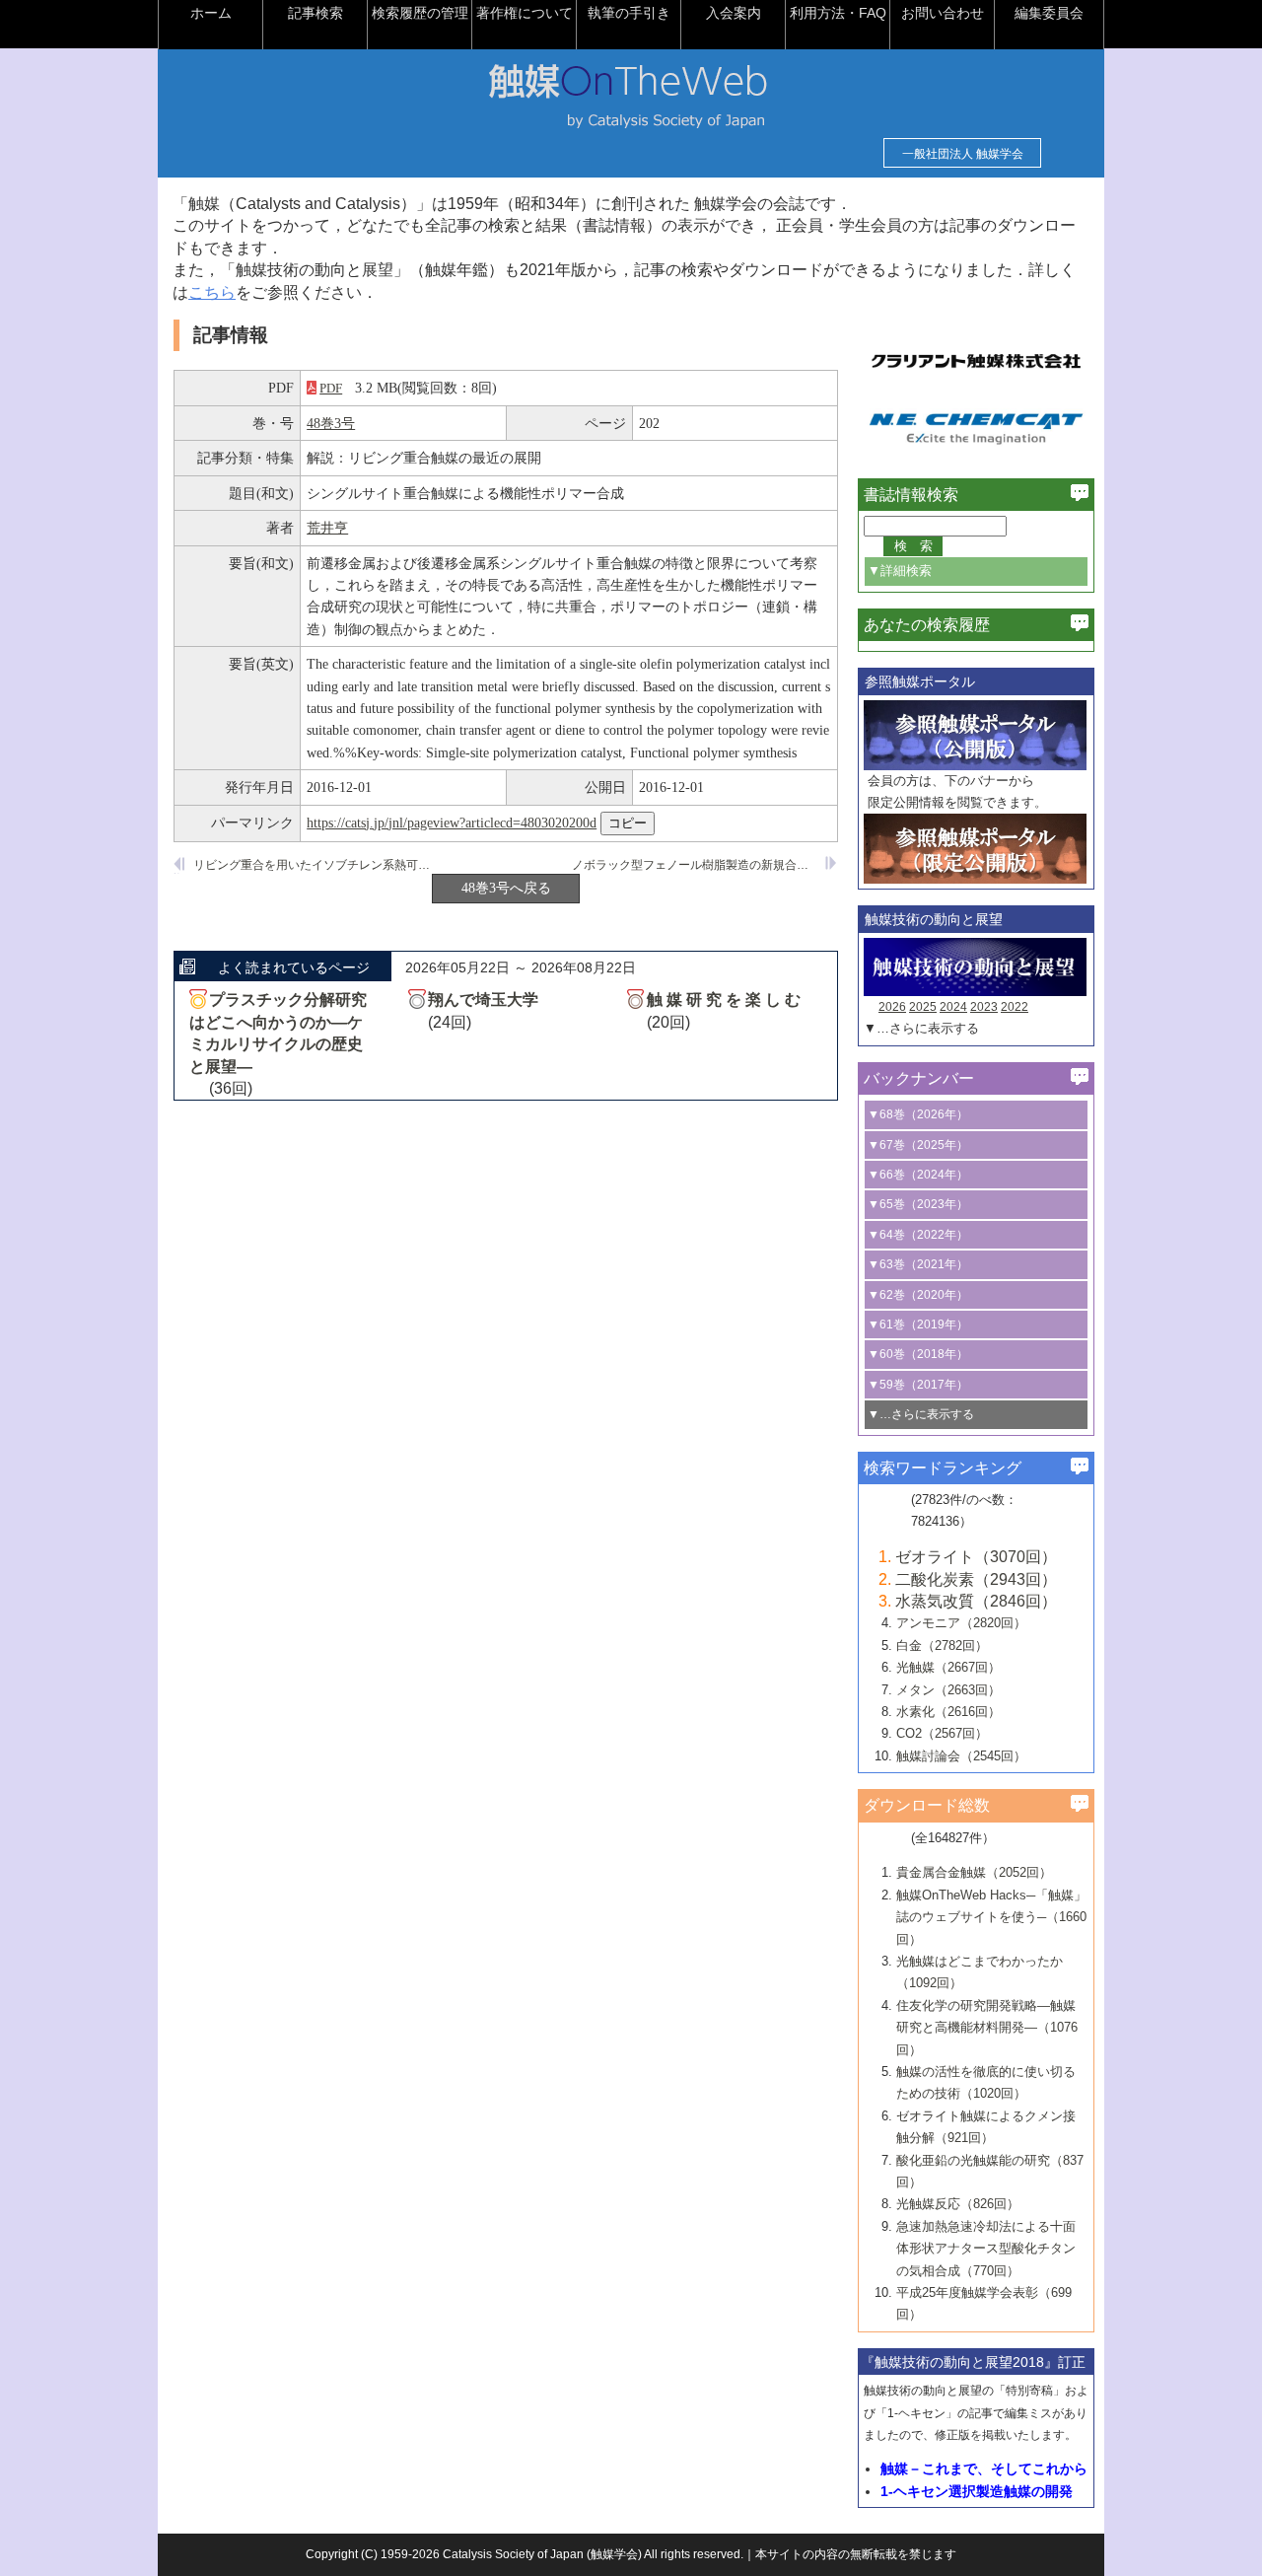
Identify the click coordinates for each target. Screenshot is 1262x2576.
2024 (953, 1007)
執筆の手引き (629, 13)
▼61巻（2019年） (918, 1324)
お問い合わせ (943, 13)
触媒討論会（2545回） (961, 1756)
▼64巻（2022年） (918, 1235)
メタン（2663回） (948, 1690)
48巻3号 (331, 423)
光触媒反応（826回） (958, 2204)
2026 (892, 1007)
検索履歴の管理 (420, 13)
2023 (984, 1007)
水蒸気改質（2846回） (976, 1601)
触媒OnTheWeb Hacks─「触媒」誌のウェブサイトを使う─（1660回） (991, 1917)
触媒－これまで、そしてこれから (984, 2469)
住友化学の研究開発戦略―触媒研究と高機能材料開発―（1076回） (987, 2028)
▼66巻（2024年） (918, 1175)
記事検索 (315, 13)
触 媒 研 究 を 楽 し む (724, 1000)
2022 (1015, 1007)
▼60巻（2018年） (918, 1354)
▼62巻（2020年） (918, 1295)
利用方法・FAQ (838, 13)
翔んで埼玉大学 (483, 1000)
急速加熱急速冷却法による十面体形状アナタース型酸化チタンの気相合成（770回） (986, 2249)
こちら (212, 292)
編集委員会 (1049, 13)
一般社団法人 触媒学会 (963, 154)
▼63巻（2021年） (918, 1264)
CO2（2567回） (942, 1733)
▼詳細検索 (900, 571)
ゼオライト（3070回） (976, 1557)
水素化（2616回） (948, 1712)
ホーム (211, 13)
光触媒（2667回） (948, 1667)
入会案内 (734, 13)
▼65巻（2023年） (918, 1204)
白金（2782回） (942, 1646)
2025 (923, 1007)
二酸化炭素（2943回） (976, 1579)
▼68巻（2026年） (918, 1114)
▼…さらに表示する (921, 1028)
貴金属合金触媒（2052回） (974, 1872)
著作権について (525, 13)
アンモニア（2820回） (961, 1623)
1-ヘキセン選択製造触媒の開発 (977, 2491)
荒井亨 (327, 528)
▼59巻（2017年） (918, 1385)
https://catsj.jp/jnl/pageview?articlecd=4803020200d (452, 823)
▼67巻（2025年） (918, 1145)
